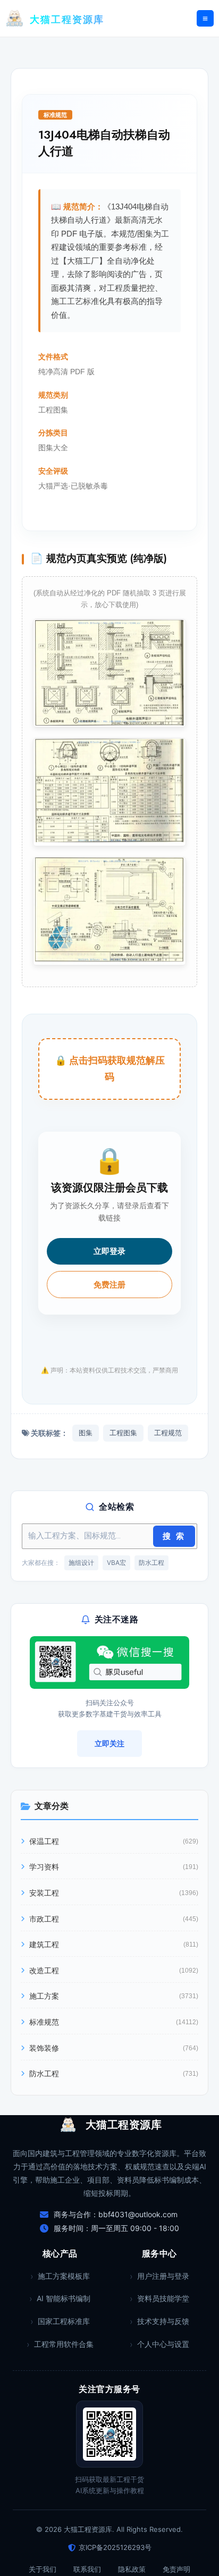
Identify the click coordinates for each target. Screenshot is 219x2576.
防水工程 (151, 1563)
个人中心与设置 (163, 2344)
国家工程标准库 (64, 2321)
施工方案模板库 (64, 2276)
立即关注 (109, 1743)
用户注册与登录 (163, 2276)
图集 (86, 1433)
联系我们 (87, 2569)
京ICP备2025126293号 (115, 2547)
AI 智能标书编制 (64, 2298)
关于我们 (43, 2569)
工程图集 (123, 1433)
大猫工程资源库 (67, 20)
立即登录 (109, 1251)
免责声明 (176, 2569)
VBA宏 (116, 1563)
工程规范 (168, 1433)
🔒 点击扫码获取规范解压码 (110, 1069)
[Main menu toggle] (205, 19)
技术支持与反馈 (163, 2321)
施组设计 (81, 1563)
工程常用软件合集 (64, 2344)
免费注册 (109, 1285)
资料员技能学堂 (163, 2298)
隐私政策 (132, 2569)
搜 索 (174, 1536)
